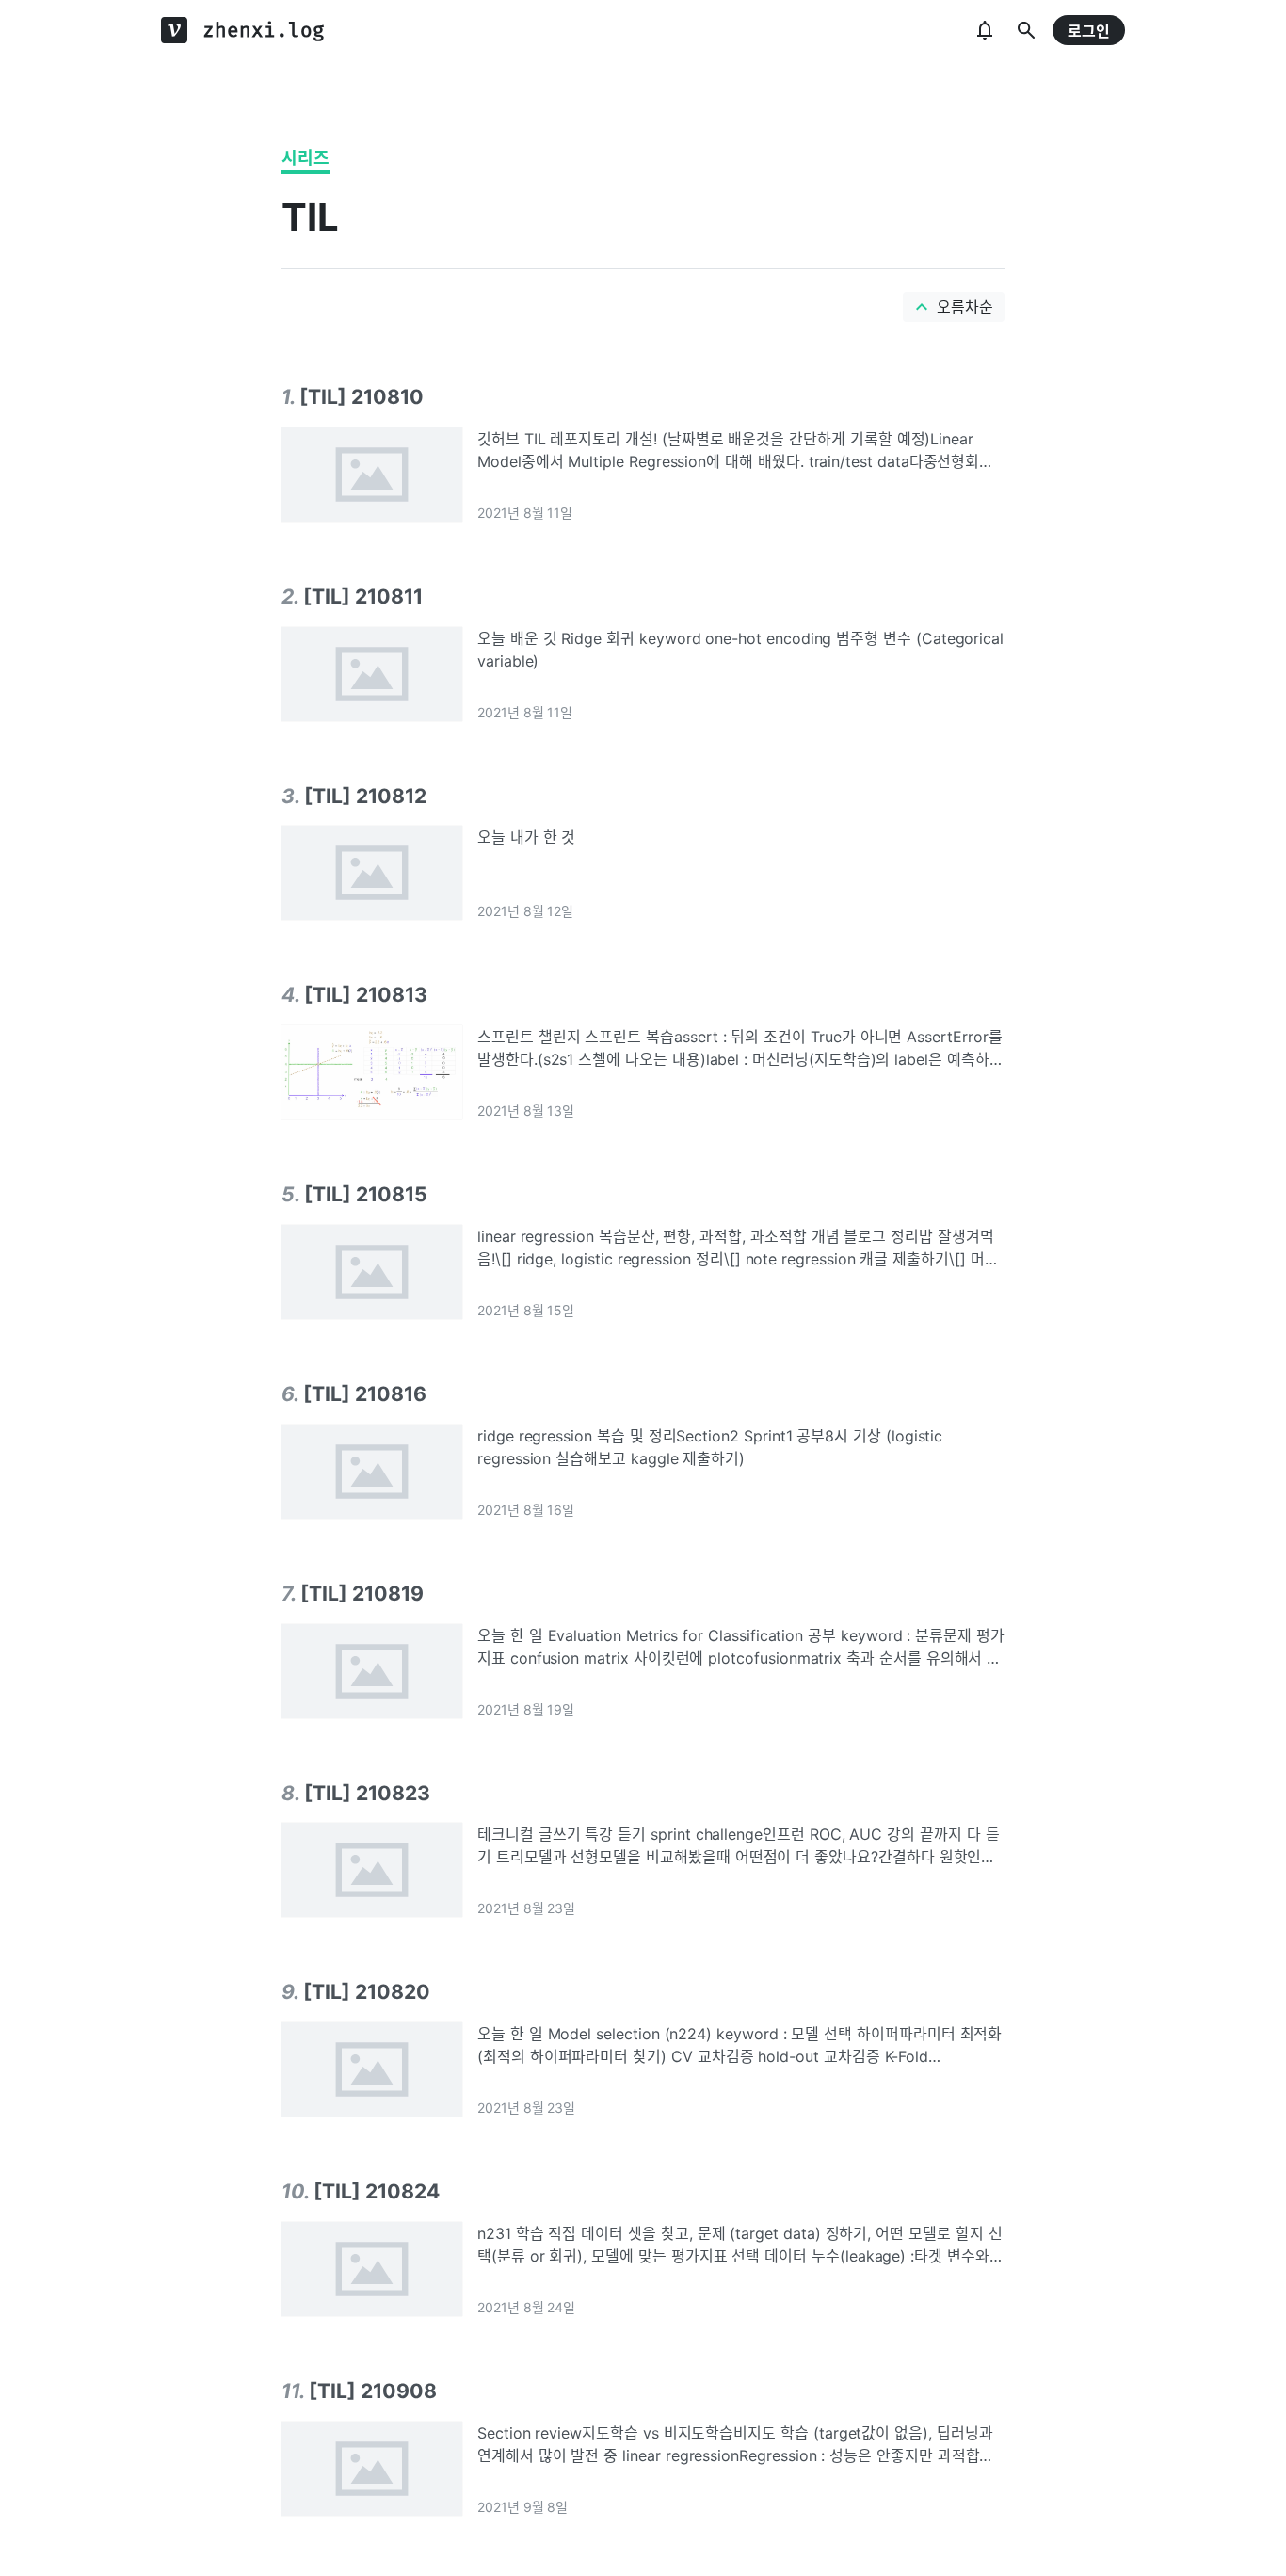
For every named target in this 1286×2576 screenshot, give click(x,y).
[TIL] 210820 (367, 1991)
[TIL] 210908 (373, 2391)
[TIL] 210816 (365, 1393)
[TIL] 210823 (367, 1793)
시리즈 (305, 158)
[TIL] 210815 (366, 1194)
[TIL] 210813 (366, 994)
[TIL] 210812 (365, 796)
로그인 (1089, 31)
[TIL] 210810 (362, 396)
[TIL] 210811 (363, 596)
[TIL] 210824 (377, 2191)
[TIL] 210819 (362, 1593)
